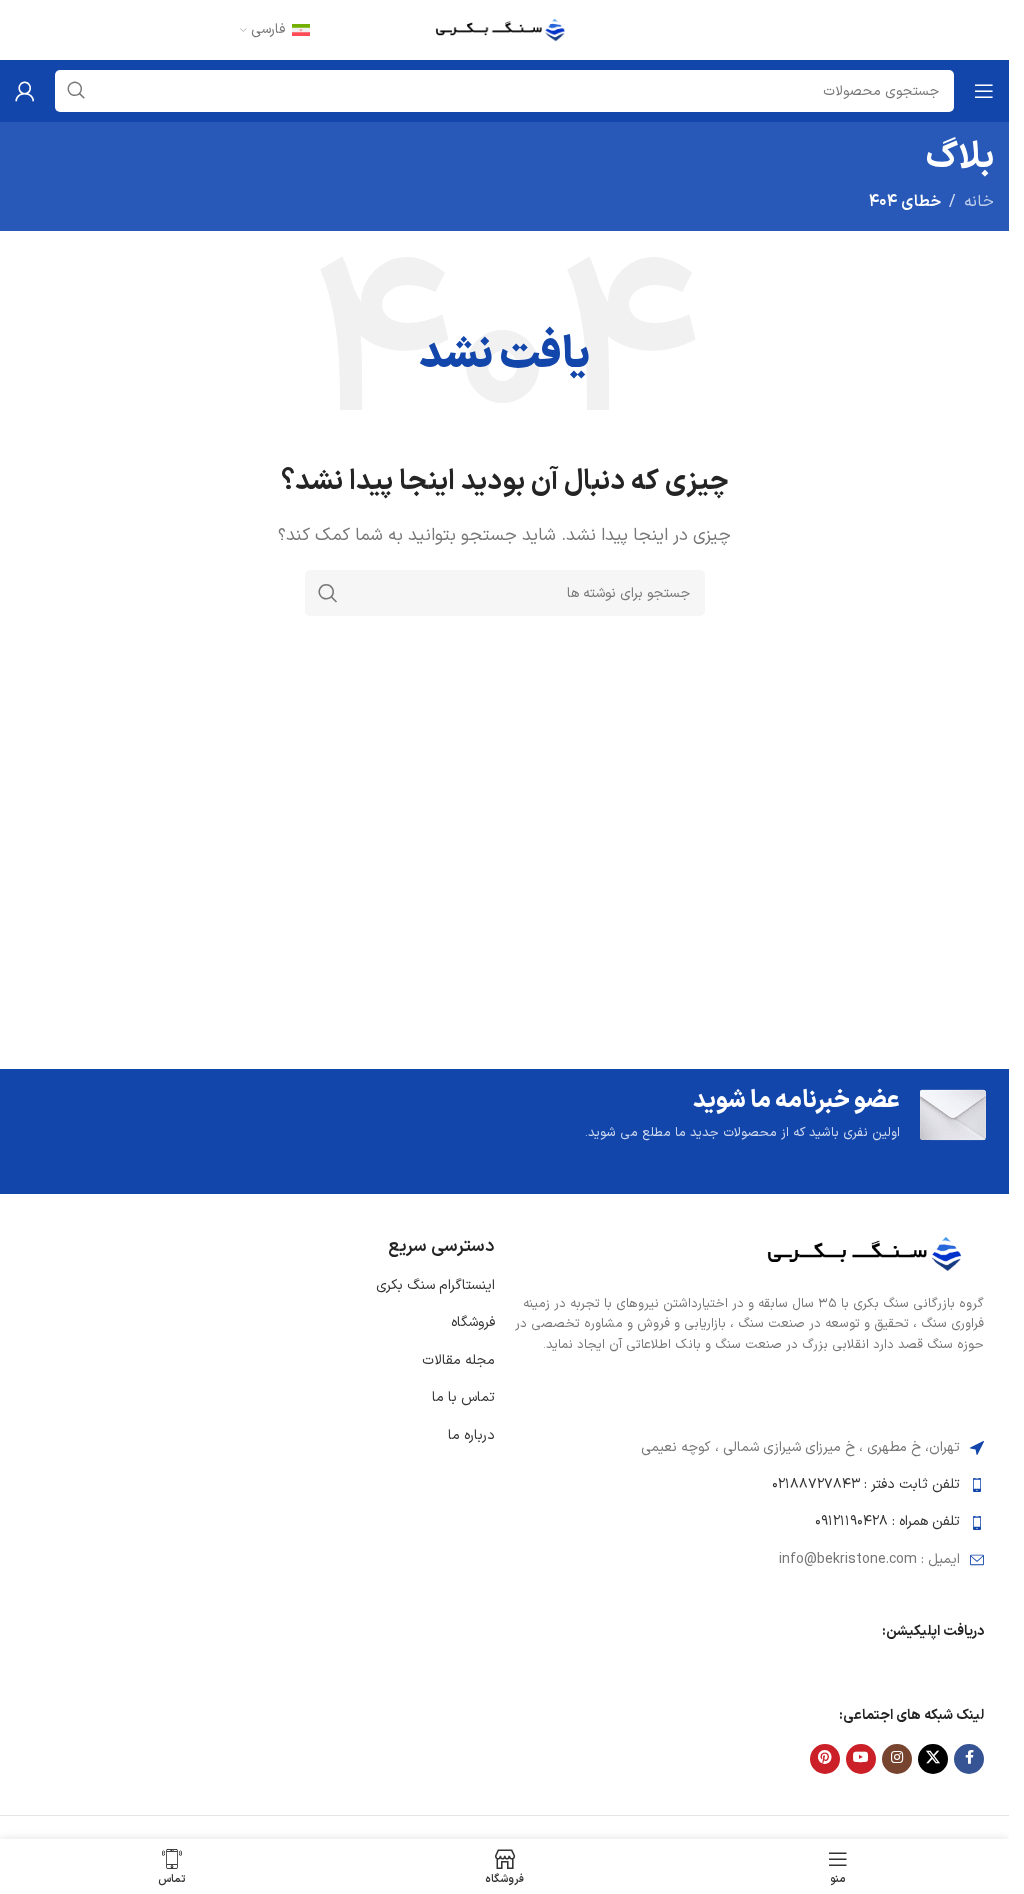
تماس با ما (463, 1397)
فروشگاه (473, 1322)
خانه (979, 202)
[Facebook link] (969, 1759)
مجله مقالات (458, 1360)
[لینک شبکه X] (933, 1759)
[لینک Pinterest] (825, 1759)
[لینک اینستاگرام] (897, 1759)
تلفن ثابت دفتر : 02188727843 (866, 1484)
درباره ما (471, 1435)
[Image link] (871, 1253)
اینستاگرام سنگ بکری (435, 1285)
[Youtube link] (861, 1759)
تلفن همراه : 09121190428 (887, 1521)
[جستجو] (328, 593)
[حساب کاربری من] (25, 91)
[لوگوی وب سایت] (505, 29)
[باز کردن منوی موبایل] (984, 91)
